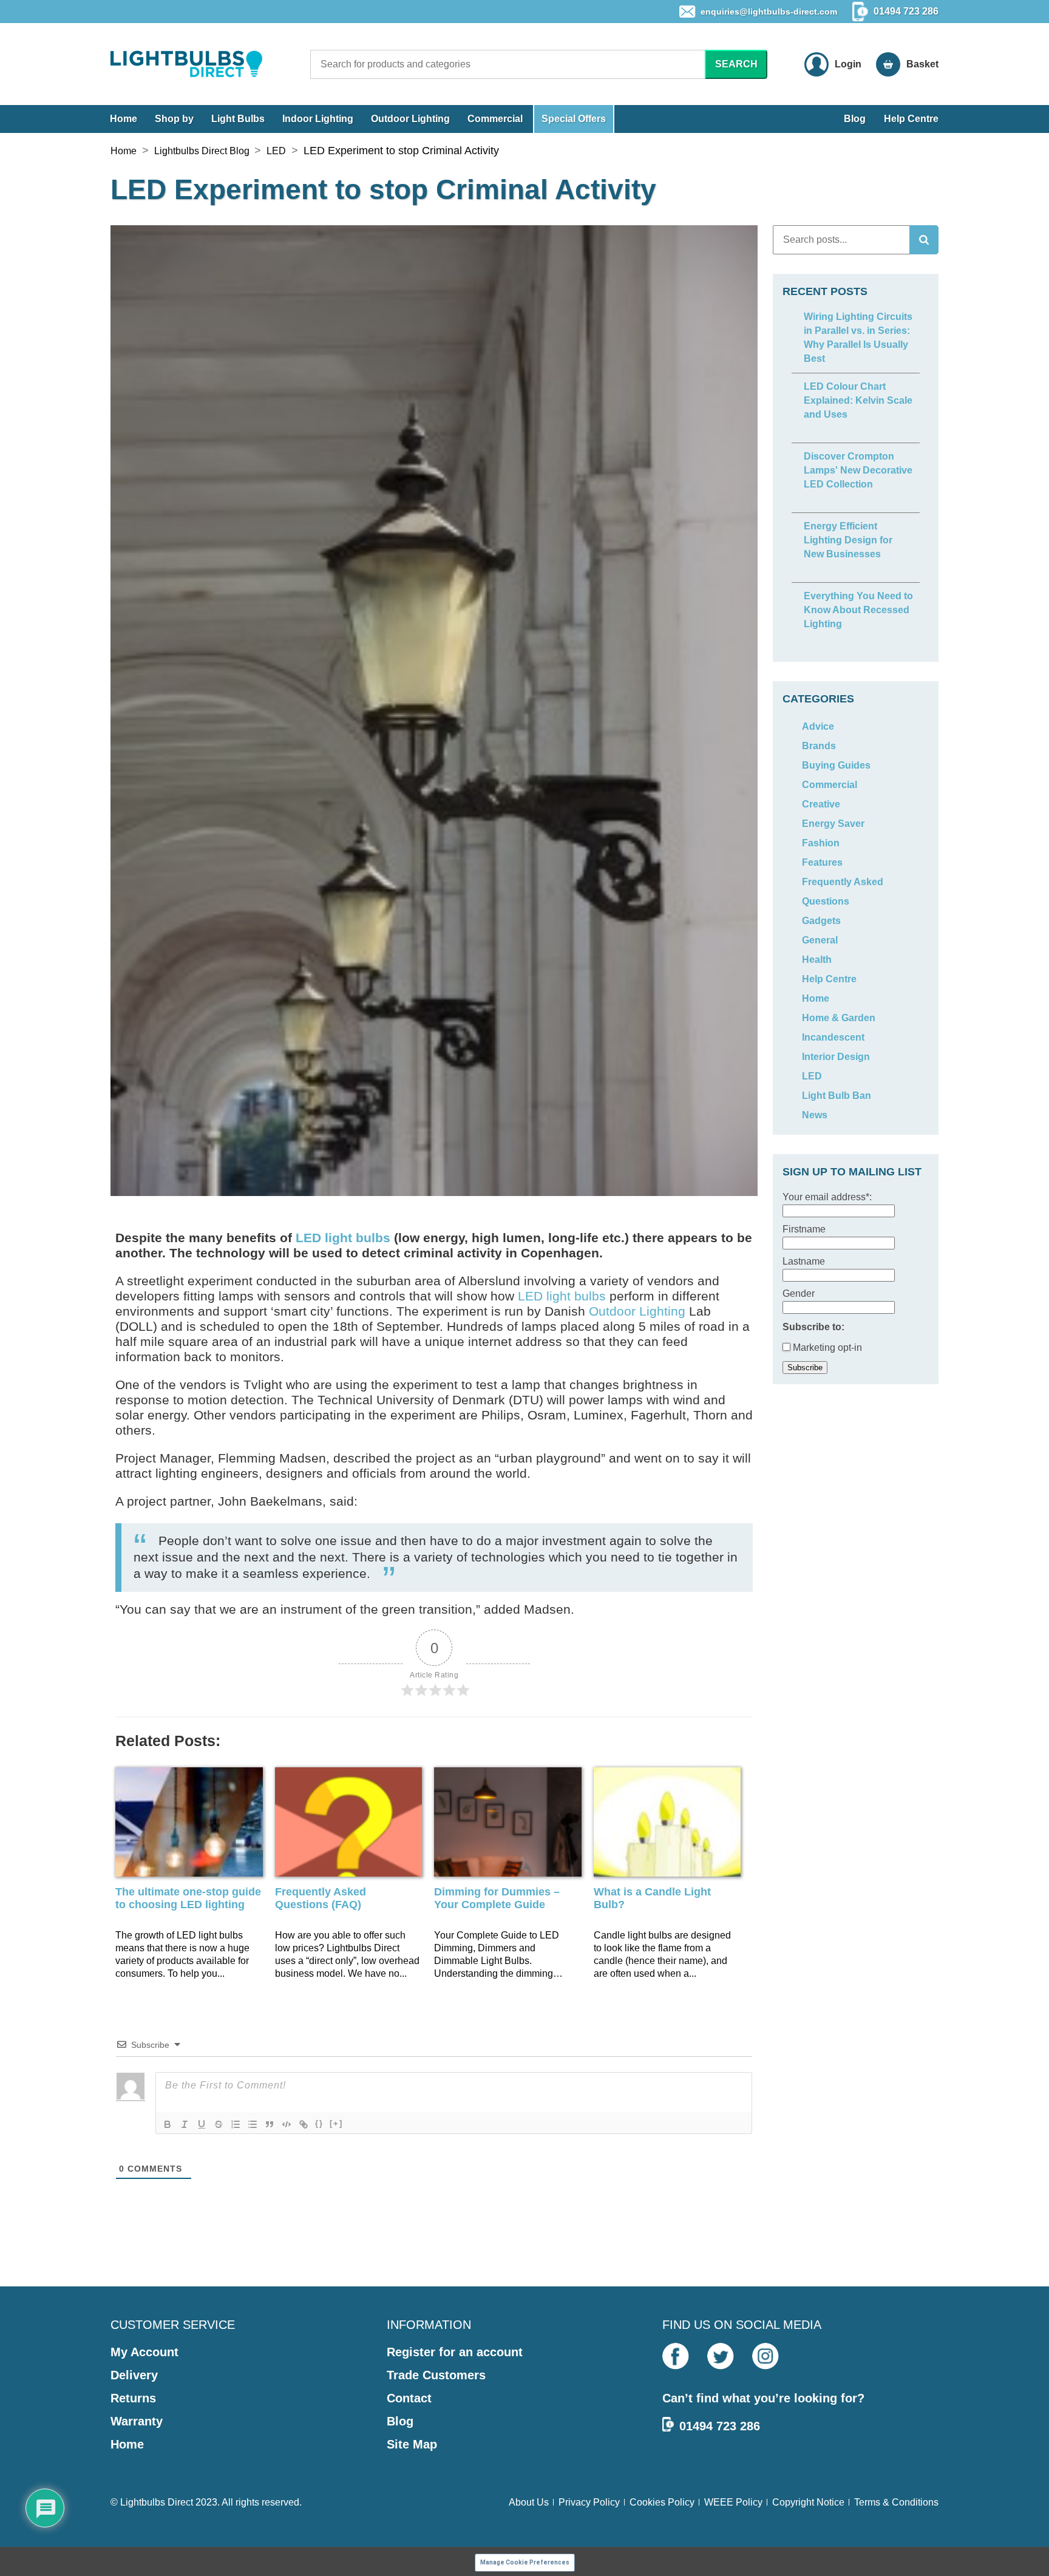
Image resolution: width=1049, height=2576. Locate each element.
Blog (855, 119)
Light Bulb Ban (837, 1096)
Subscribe (805, 1368)
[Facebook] (676, 2356)
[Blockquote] (270, 2124)
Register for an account (455, 2352)
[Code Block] (287, 2124)
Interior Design (836, 1057)
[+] (336, 2123)
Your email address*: (827, 1197)
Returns (133, 2398)
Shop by (174, 119)
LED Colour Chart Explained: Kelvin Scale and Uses (858, 400)
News (815, 1115)
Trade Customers (436, 2375)
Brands (819, 746)
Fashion (821, 843)
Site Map (412, 2444)
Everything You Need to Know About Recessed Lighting (858, 610)
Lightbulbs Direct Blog (202, 151)
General (820, 940)
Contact (409, 2398)
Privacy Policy (589, 2502)
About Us (529, 2502)
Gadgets (821, 921)
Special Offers (574, 119)
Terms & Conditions (896, 2502)
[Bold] (168, 2124)
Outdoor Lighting (410, 119)
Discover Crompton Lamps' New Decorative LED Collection (858, 470)
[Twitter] (721, 2356)
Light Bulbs (238, 119)
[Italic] (185, 2124)
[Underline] (202, 2124)
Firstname (804, 1229)
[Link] (304, 2124)
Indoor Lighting (318, 119)
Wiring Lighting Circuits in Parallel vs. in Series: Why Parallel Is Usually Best (858, 338)
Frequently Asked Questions (843, 892)
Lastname (804, 1261)
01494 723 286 (720, 2426)
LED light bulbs (343, 1238)
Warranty (137, 2421)
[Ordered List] (236, 2124)
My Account (144, 2352)
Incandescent (833, 1037)
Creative (821, 804)
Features (822, 862)
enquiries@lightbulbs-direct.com (769, 12)
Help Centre (911, 119)
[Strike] (219, 2124)
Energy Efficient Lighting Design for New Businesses (848, 540)
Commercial (495, 119)
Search (736, 64)
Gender (799, 1293)
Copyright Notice (808, 2502)
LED (276, 151)
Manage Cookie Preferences (525, 2562)
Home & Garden (839, 1018)
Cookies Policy (662, 2502)
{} (319, 2123)
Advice (818, 726)
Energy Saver (833, 824)
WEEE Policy (733, 2502)
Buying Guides (836, 765)
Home (124, 119)
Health (817, 960)
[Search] (924, 240)
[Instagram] (766, 2356)
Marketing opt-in (826, 1347)
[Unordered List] (253, 2124)
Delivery (134, 2375)
